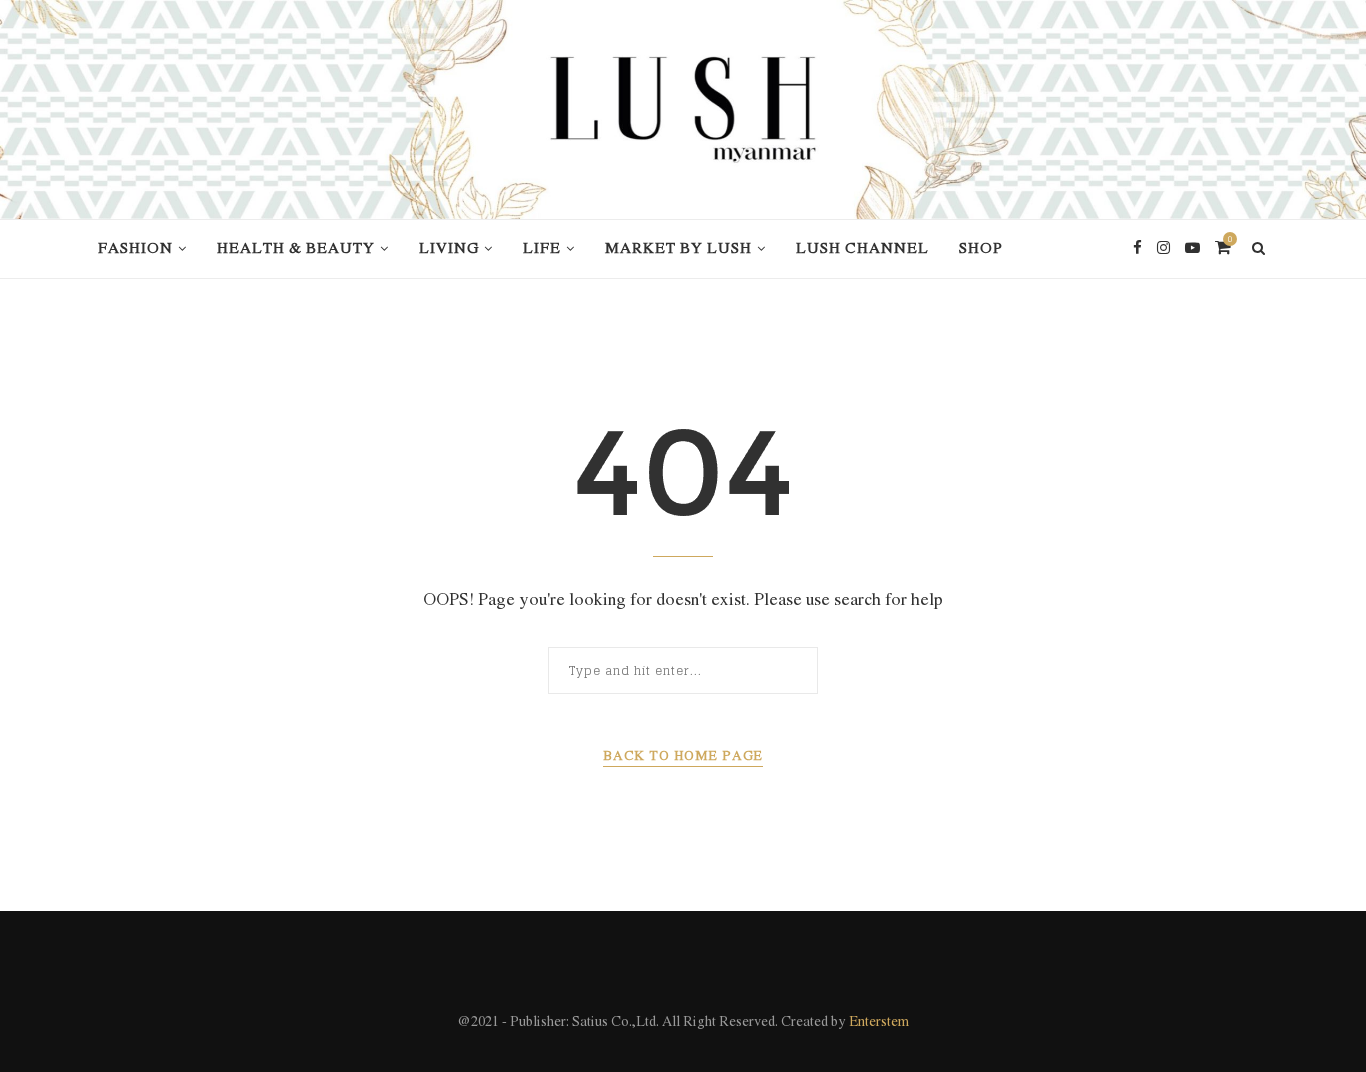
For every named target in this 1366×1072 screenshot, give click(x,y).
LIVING (449, 249)
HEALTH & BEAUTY (296, 249)
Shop (981, 249)
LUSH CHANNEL (862, 249)
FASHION (135, 249)
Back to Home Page (683, 756)
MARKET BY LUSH (678, 249)
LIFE (542, 249)
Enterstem (879, 1022)
